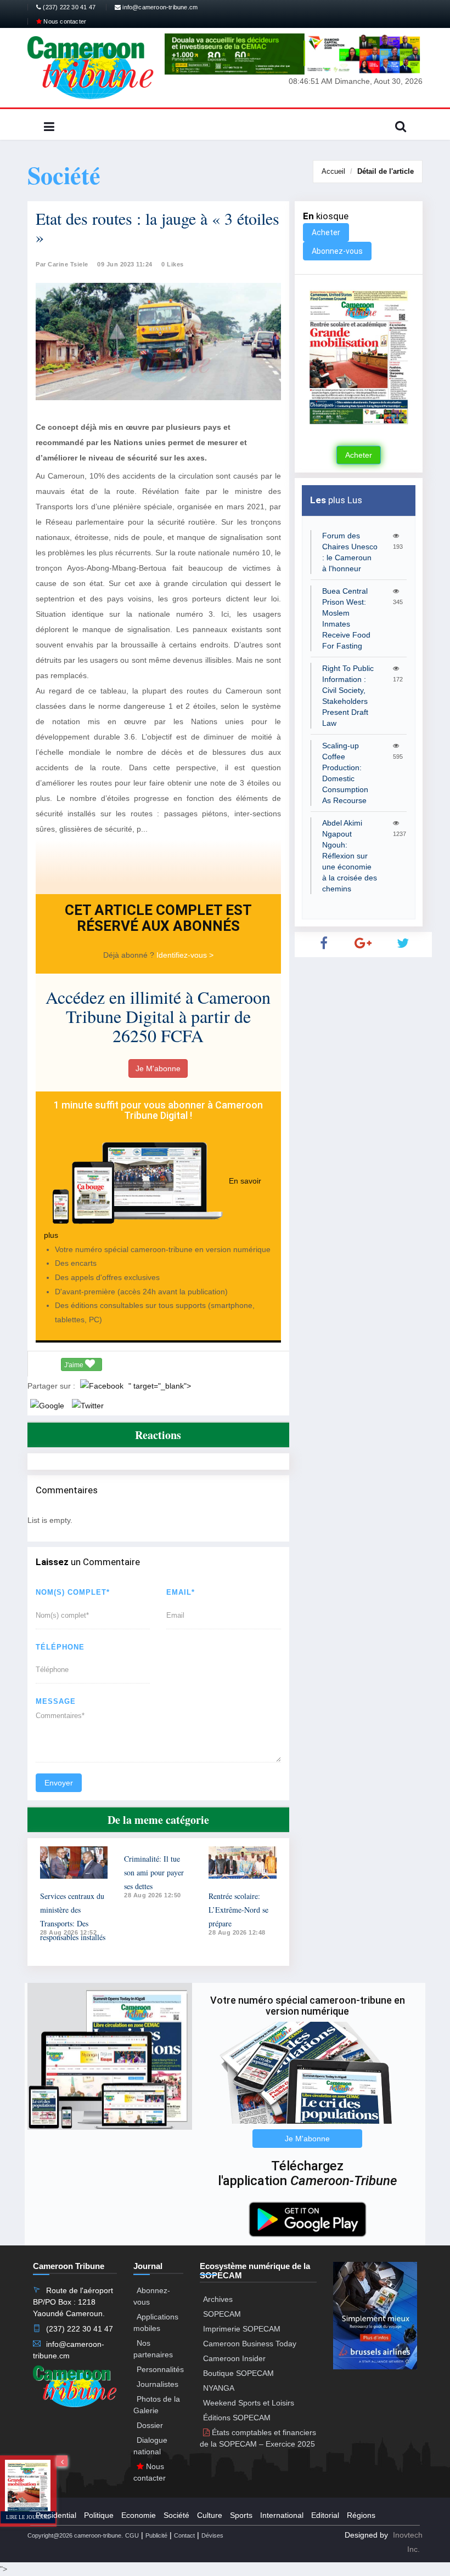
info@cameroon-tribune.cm (159, 7)
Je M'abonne (158, 1068)
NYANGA (219, 2388)
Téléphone (60, 1647)
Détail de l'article (386, 171)
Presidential (56, 2515)
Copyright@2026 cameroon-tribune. (75, 2535)
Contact (184, 2535)
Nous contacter (64, 21)
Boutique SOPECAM (238, 2373)
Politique (99, 2515)
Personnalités (160, 2369)
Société (176, 2515)
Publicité (156, 2535)
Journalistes (157, 2384)
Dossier (150, 2425)
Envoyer (59, 1783)
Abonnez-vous (337, 251)
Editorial (325, 2515)
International (282, 2515)
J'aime (75, 1365)
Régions (361, 2515)
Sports (241, 2515)
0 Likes (173, 264)
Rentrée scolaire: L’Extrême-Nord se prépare (238, 1910)
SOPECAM (222, 2314)
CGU (132, 2535)
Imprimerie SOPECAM (242, 2329)
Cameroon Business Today (250, 2344)
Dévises (212, 2535)
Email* (181, 1592)
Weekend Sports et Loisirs (249, 2403)
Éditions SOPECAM (237, 2418)
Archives (218, 2299)
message (56, 1701)
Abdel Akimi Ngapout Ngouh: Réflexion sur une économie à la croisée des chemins (350, 856)
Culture (210, 2515)
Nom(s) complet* (73, 1592)
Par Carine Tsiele (62, 264)
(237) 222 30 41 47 (68, 7)
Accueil (333, 171)
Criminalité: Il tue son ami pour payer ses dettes (154, 1872)
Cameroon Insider (234, 2358)
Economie (139, 2515)
